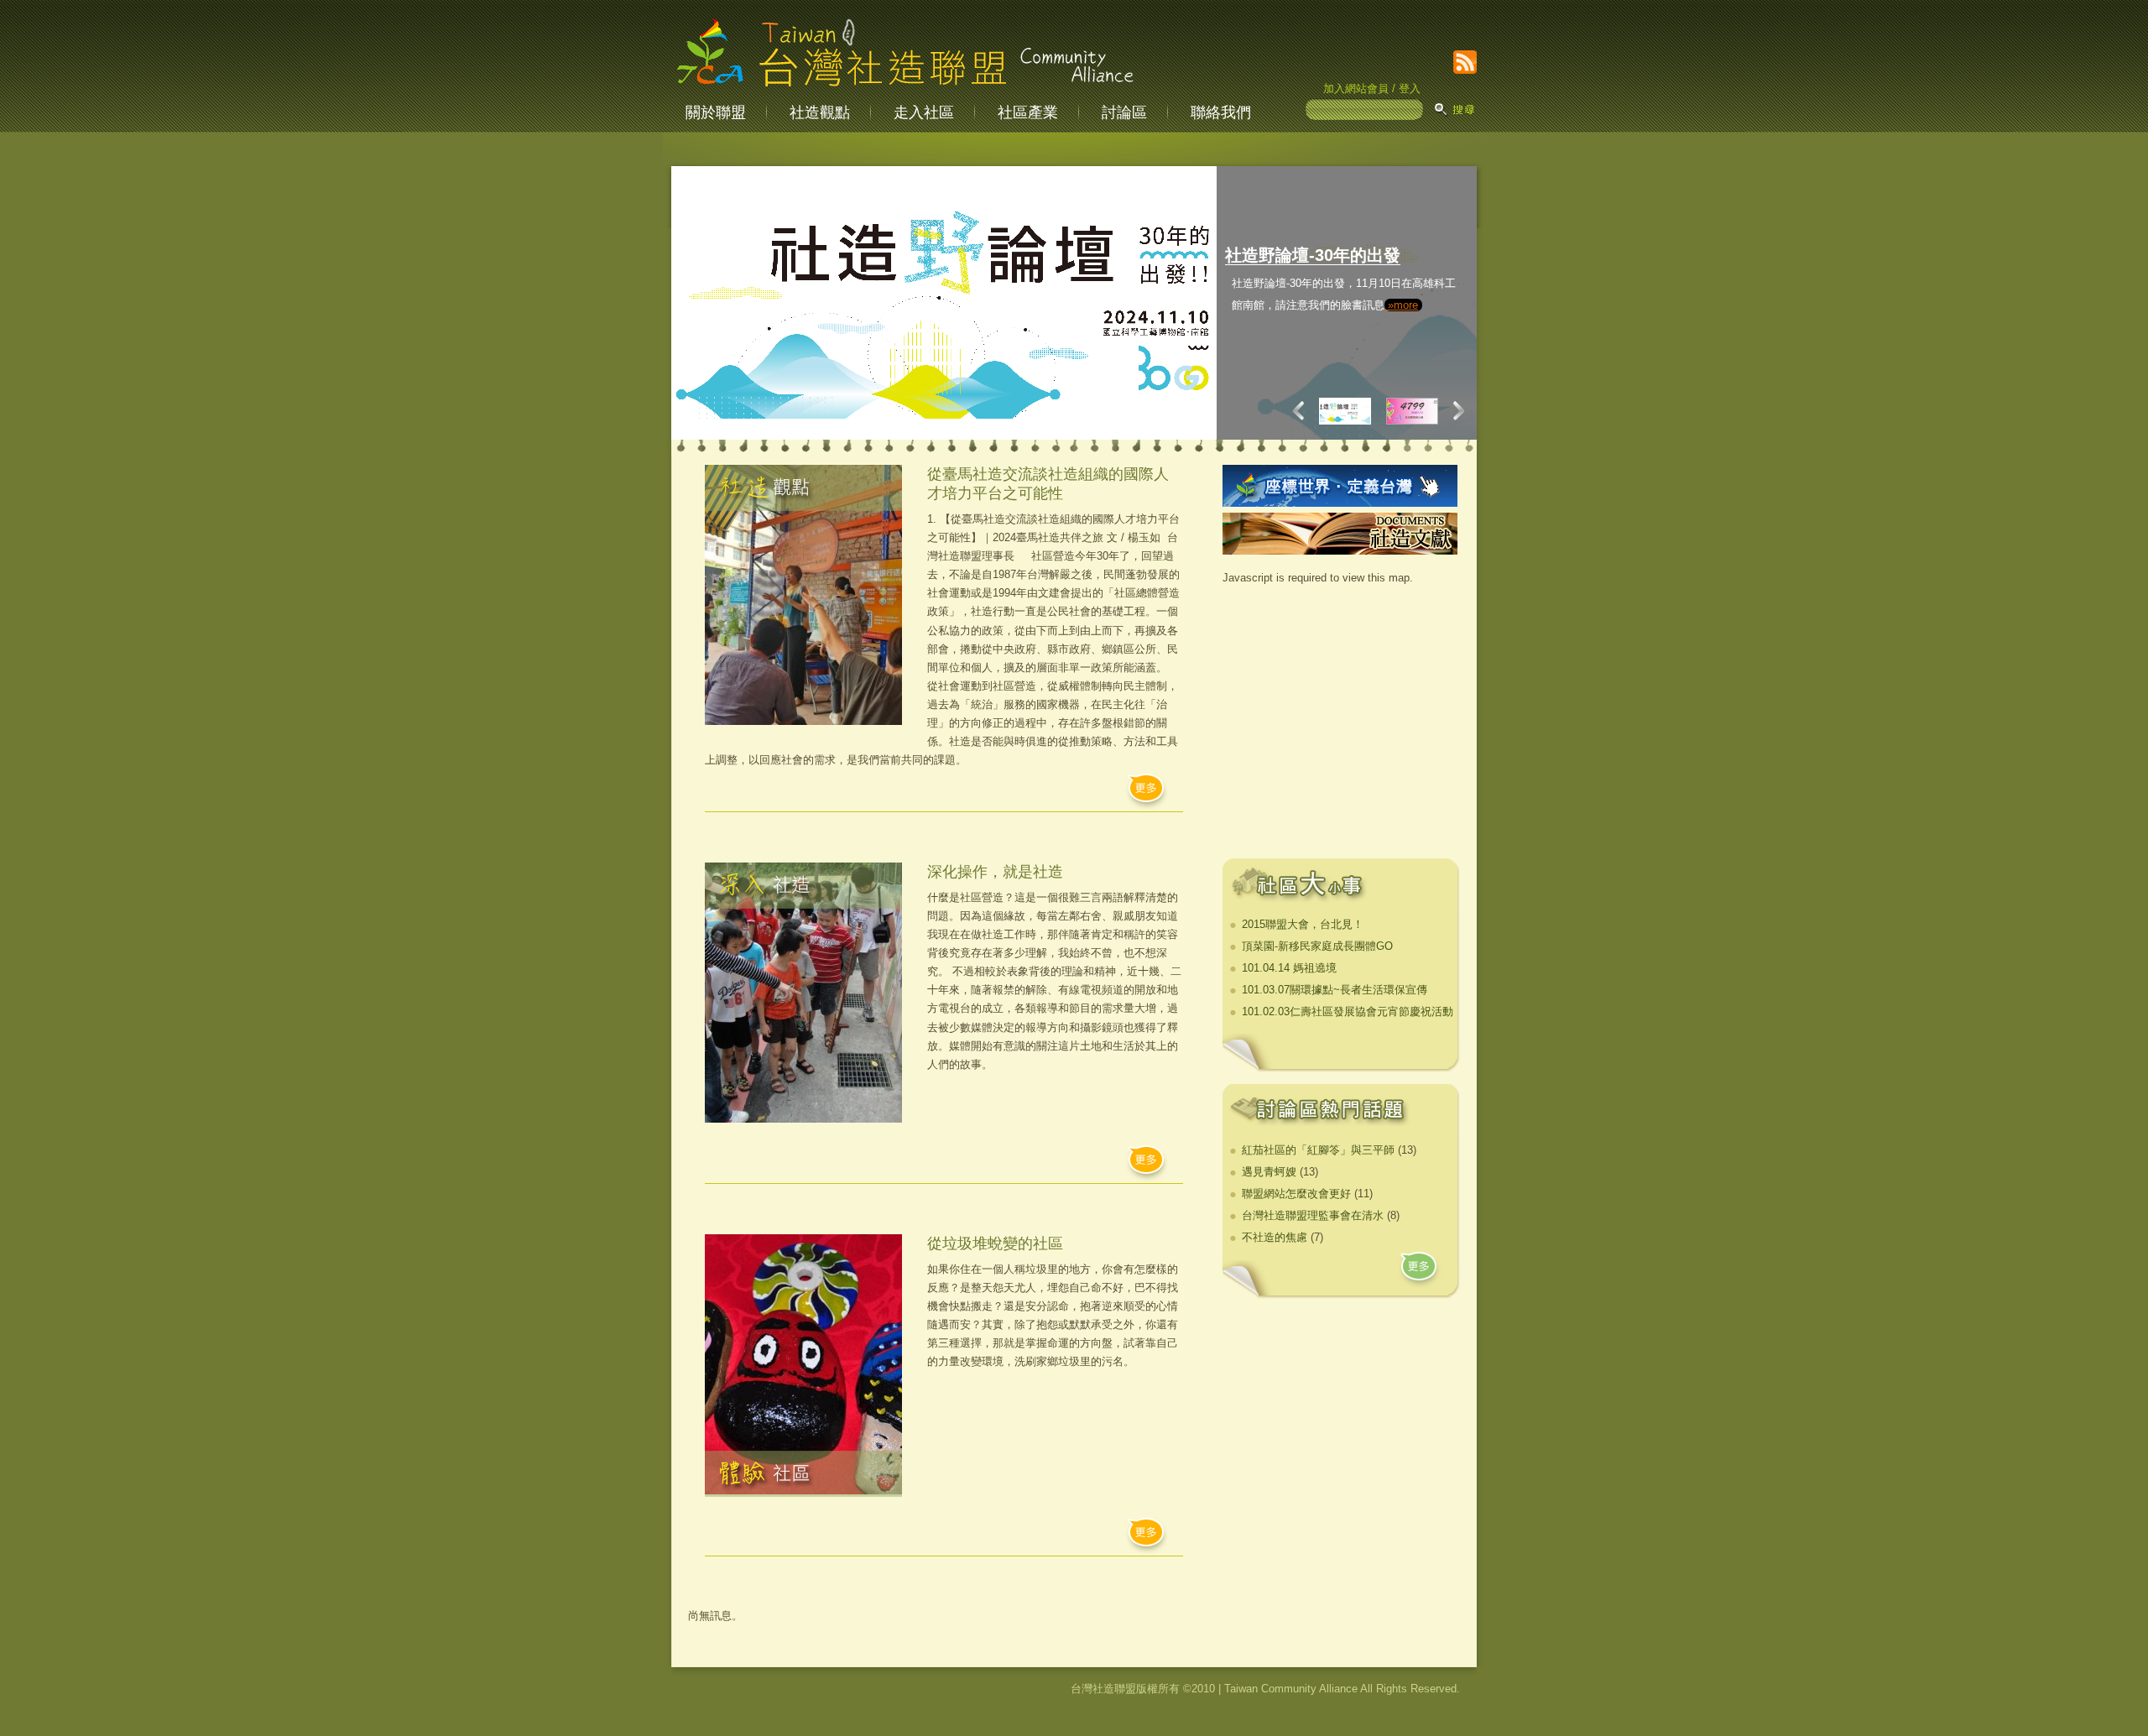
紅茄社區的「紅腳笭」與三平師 (1318, 1150)
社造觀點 (820, 112)
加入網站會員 (1356, 89)
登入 (1410, 89)
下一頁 (1455, 410)
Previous (1302, 410)
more (1420, 1271)
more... (1147, 792)
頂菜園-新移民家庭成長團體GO (1317, 946)
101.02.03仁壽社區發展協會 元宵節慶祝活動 (1348, 1011)
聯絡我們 (1221, 112)
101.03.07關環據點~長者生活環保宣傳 (1335, 990)
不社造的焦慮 (1275, 1237)
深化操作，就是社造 (995, 872)
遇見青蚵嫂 (1269, 1172)
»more (1325, 370)
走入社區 (924, 112)
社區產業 (1028, 112)
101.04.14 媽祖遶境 (1289, 968)
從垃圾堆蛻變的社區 (995, 1243)
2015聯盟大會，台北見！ (1303, 924)
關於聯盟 (716, 112)
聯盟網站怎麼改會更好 (1296, 1194)
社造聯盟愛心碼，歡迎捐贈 (1326, 255)
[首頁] (905, 88)
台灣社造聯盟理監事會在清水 (1313, 1215)
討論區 (1124, 112)
